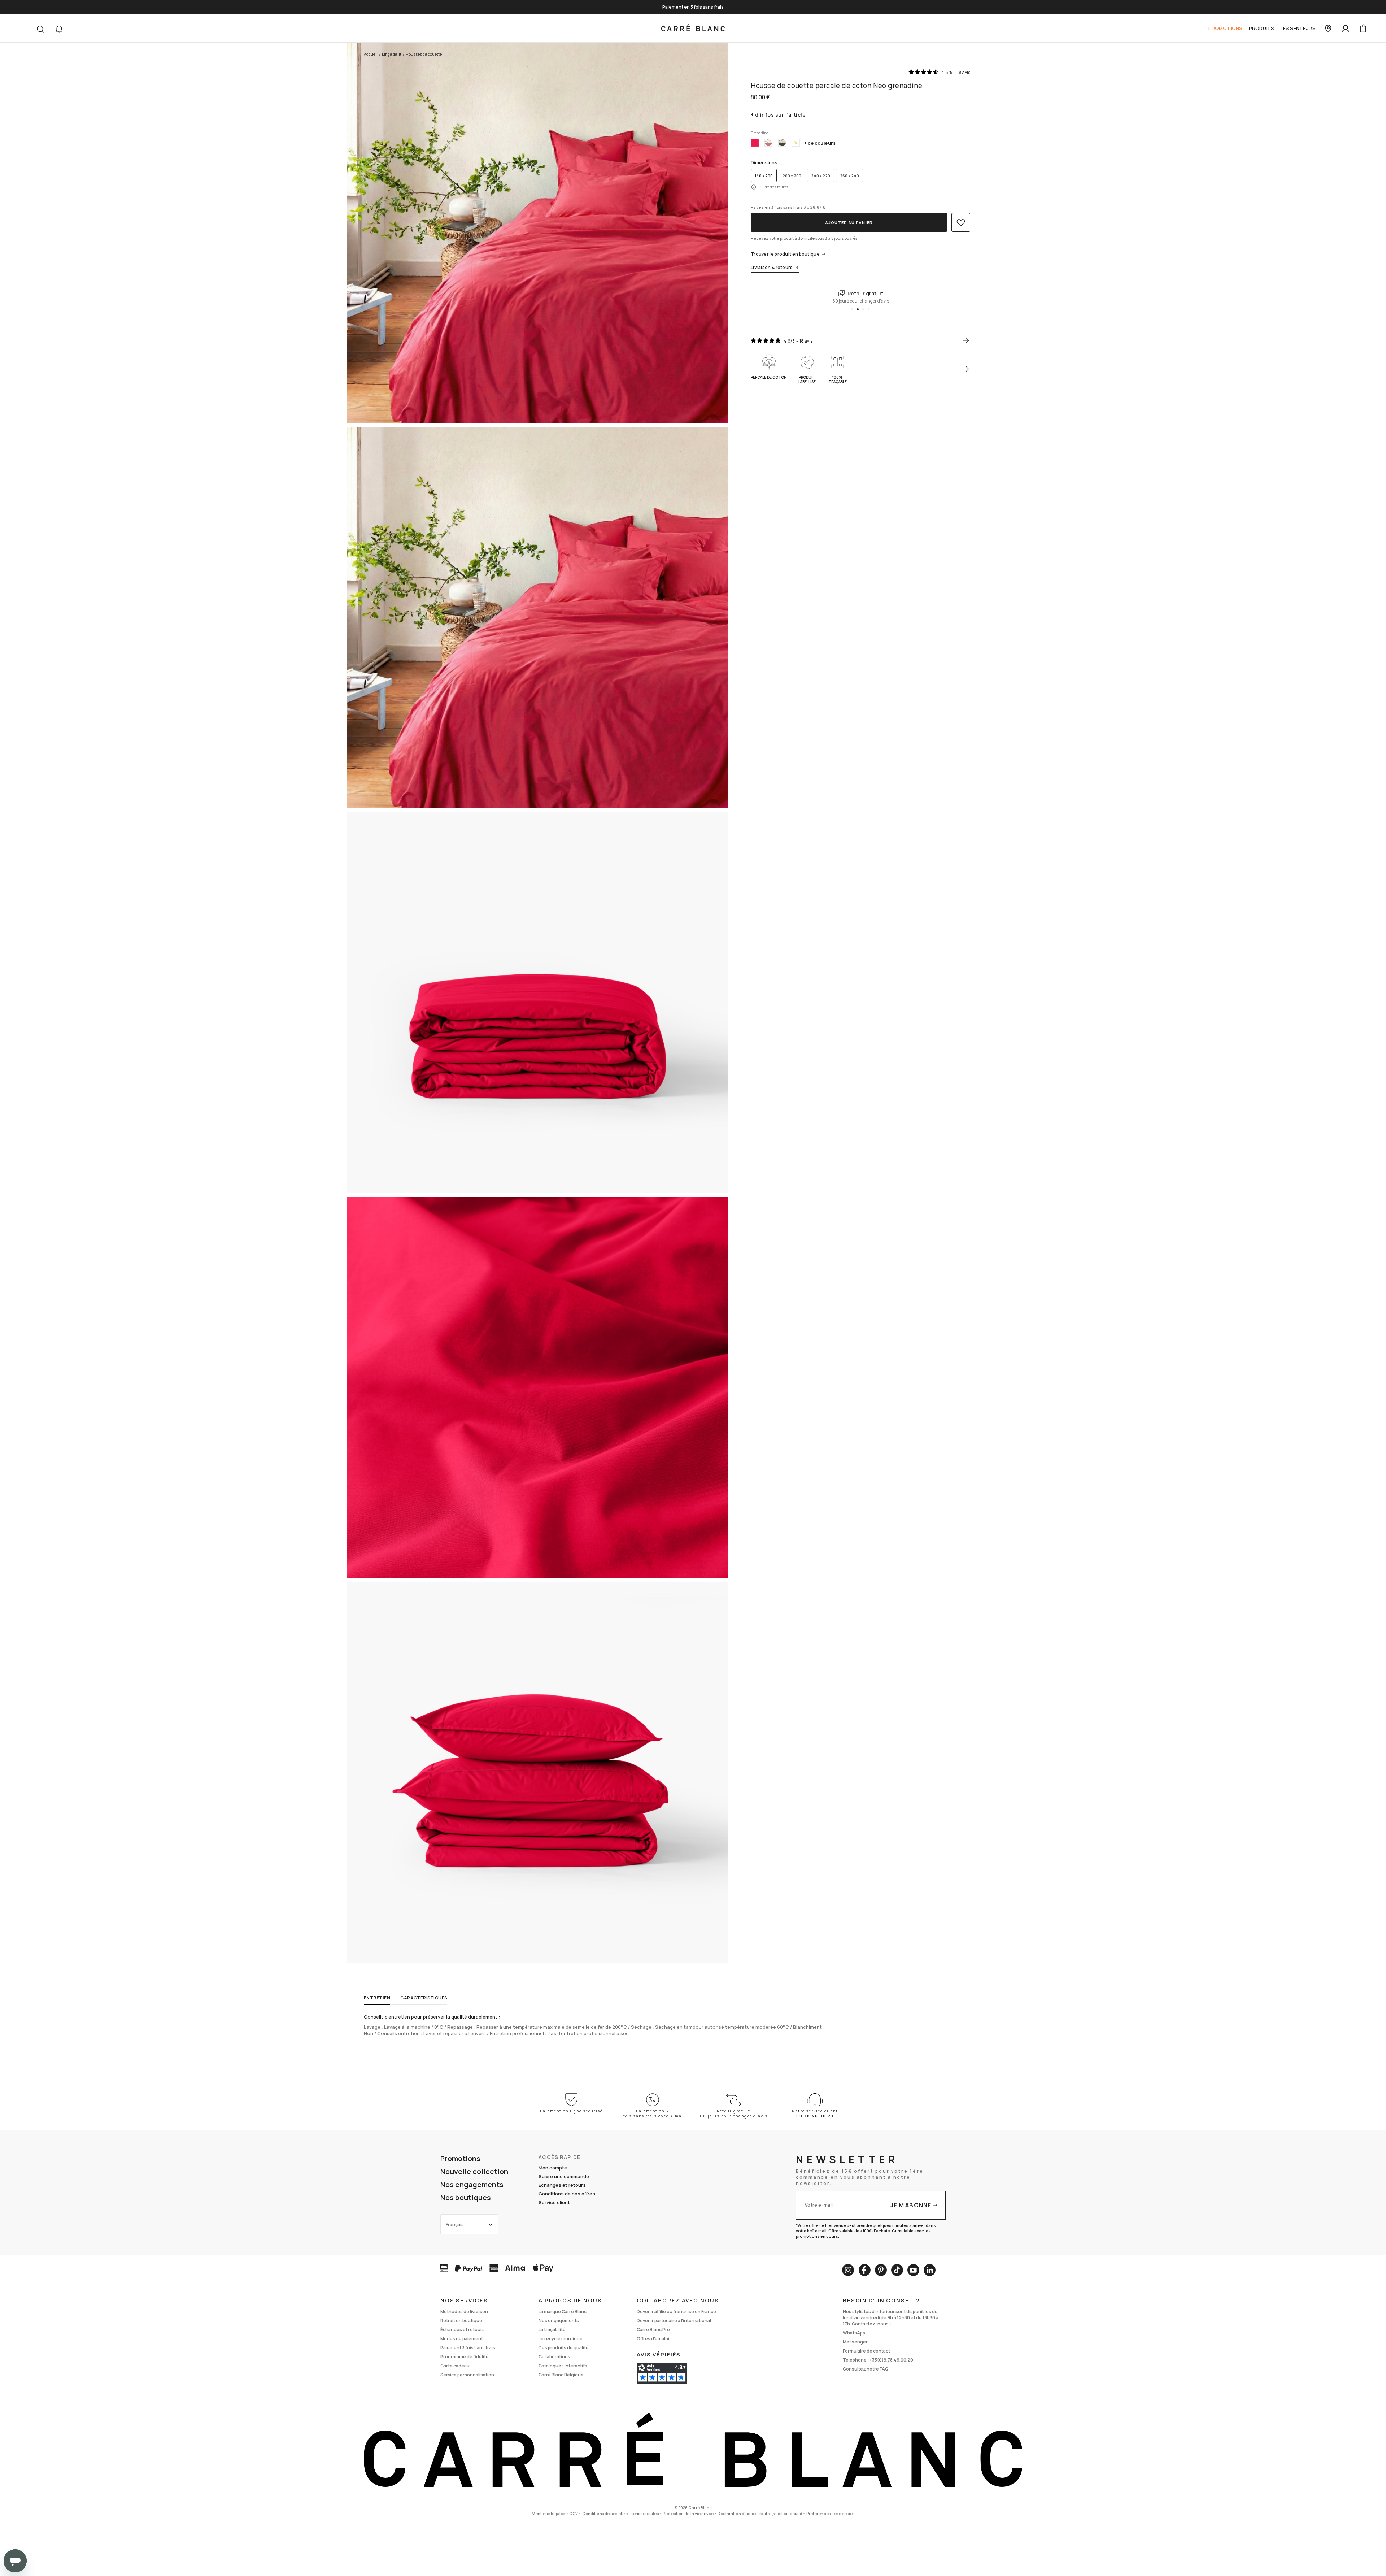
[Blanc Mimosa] (796, 143)
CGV (574, 2513)
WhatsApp (854, 2333)
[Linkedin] (930, 2270)
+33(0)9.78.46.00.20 (891, 2360)
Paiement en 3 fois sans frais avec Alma (653, 2114)
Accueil (371, 54)
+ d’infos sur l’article (778, 115)
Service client (554, 2202)
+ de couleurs (820, 143)
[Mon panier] (1363, 29)
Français (455, 2225)
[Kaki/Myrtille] (782, 143)
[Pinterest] (881, 2270)
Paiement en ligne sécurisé (571, 2111)
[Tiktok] (897, 2270)
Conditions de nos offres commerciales (620, 2513)
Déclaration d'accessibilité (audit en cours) (760, 2513)
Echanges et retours (562, 2185)
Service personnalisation (467, 2375)
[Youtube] (913, 2270)
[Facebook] (864, 2270)
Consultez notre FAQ (866, 2369)
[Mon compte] (1346, 29)
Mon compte (553, 2168)
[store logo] (693, 29)
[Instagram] (848, 2270)
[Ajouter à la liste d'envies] (961, 222)
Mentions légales (548, 2513)
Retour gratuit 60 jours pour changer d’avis (734, 2114)
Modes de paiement (462, 2339)
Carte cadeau (455, 2366)
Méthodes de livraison (464, 2312)
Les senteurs (1298, 28)
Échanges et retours (463, 2330)
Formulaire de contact (866, 2351)
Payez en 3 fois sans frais (788, 207)
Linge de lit (392, 54)
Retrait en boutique (461, 2321)
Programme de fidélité (465, 2357)
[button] (59, 29)
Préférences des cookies (831, 2513)
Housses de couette (424, 54)
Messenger (855, 2342)
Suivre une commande (564, 2176)
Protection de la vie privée (688, 2513)
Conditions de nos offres (567, 2194)
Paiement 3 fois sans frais (468, 2348)
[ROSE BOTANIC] (768, 143)
